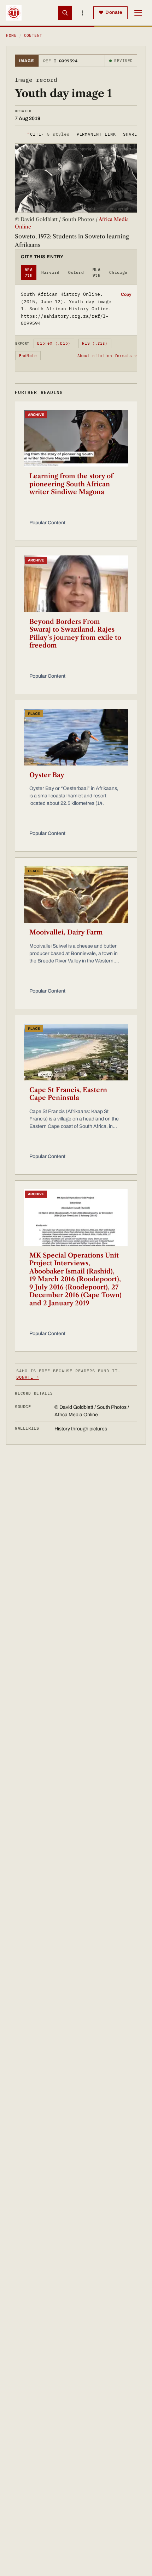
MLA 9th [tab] (97, 273)
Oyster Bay (47, 775)
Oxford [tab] (76, 272)
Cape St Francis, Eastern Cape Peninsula (68, 1094)
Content (33, 35)
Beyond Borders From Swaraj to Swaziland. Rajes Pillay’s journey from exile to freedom (75, 634)
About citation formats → (107, 356)
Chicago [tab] (118, 272)
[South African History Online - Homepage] (14, 13)
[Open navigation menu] (138, 13)
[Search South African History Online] (65, 13)
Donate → (28, 1377)
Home (11, 35)
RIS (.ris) (95, 343)
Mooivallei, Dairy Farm (66, 932)
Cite (48, 134)
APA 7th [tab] (29, 273)
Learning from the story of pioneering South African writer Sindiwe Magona (71, 484)
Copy (126, 294)
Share (130, 134)
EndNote (28, 356)
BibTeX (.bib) (54, 343)
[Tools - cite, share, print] (83, 13)
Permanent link (96, 134)
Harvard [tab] (51, 272)
